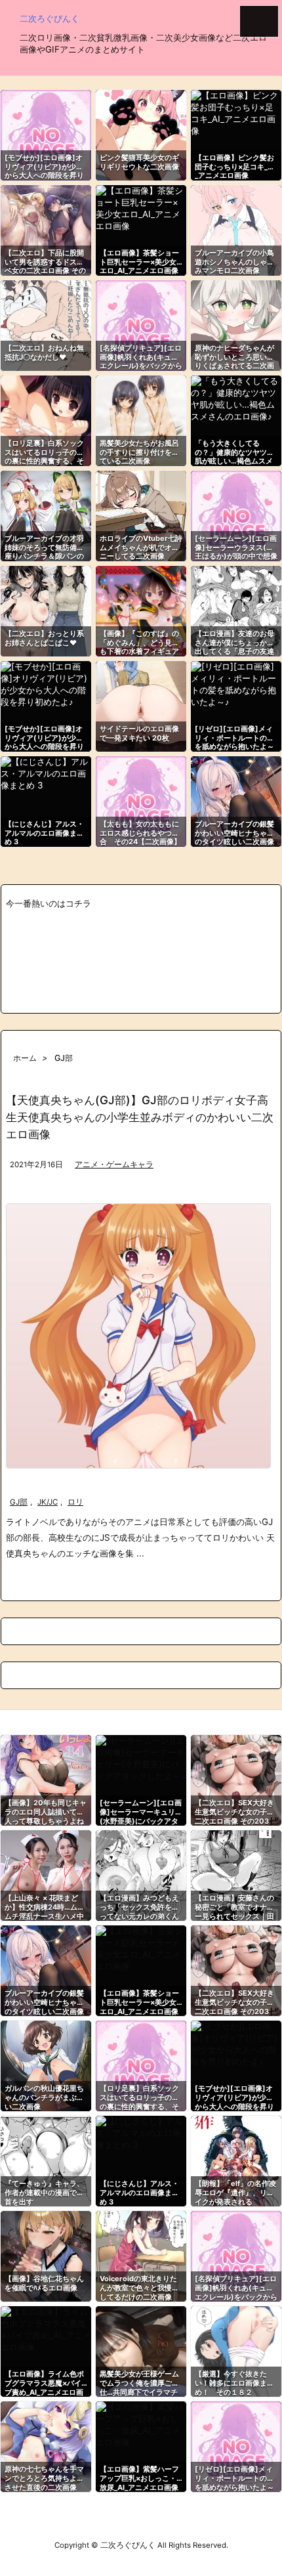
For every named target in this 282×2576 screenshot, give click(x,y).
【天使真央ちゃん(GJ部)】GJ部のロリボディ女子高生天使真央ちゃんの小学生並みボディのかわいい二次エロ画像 (140, 1117)
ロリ (75, 1502)
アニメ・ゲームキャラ (114, 1165)
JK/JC (48, 1502)
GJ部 (19, 1502)
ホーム (25, 1058)
